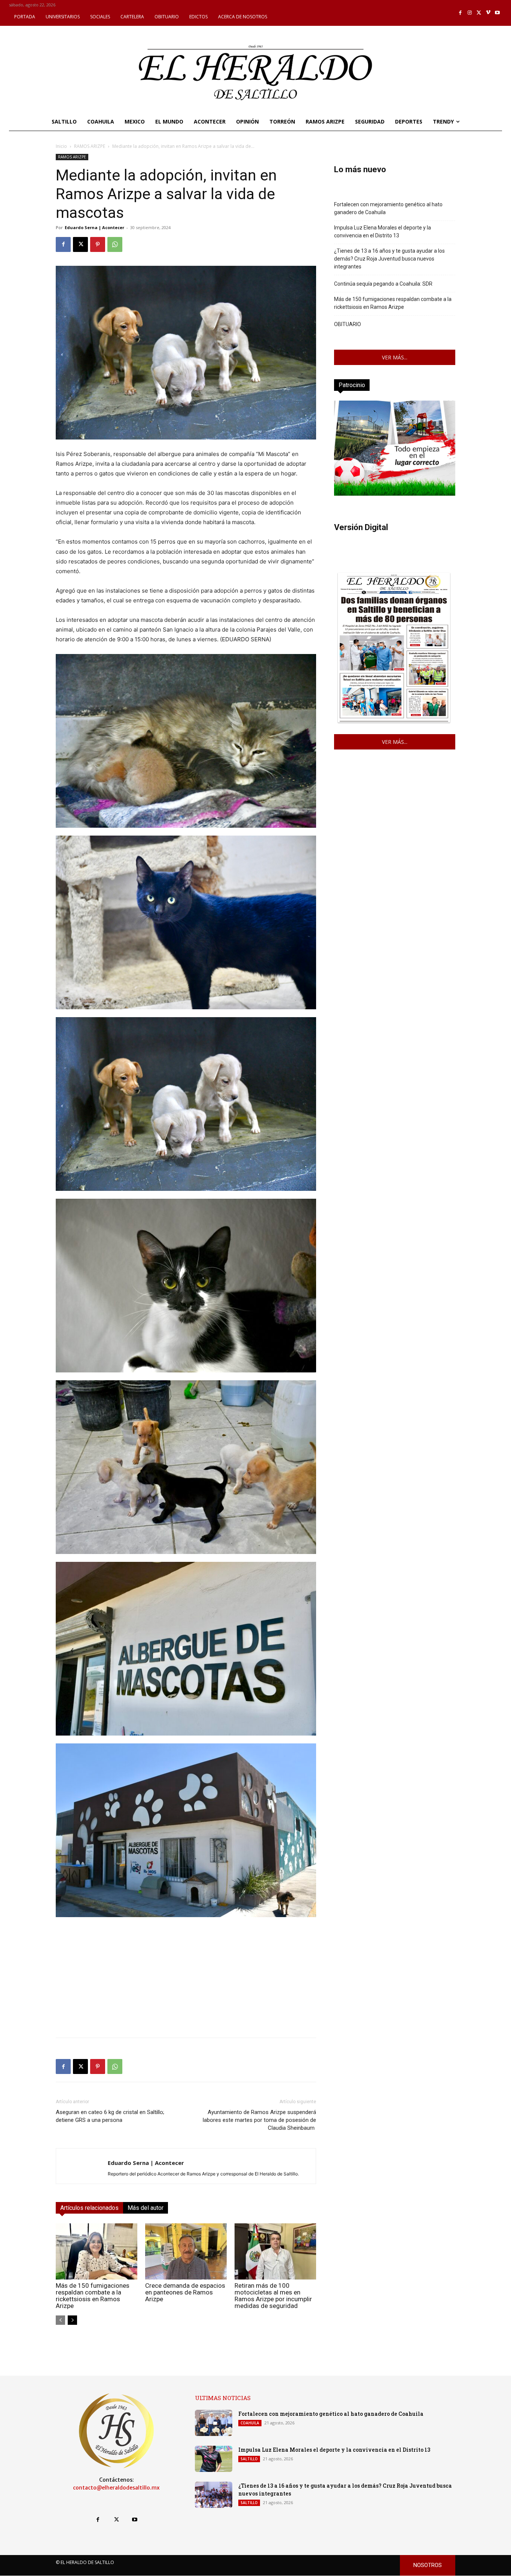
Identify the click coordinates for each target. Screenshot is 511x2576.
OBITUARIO (348, 324)
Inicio (61, 146)
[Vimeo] (488, 13)
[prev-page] (60, 2320)
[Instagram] (470, 13)
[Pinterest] (98, 244)
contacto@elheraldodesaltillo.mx (116, 2488)
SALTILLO (249, 2459)
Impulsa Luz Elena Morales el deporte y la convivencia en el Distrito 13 (383, 232)
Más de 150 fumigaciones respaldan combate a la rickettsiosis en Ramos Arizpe (93, 2296)
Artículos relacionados (89, 2208)
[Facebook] (461, 13)
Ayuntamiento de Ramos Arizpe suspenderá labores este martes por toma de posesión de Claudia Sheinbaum (259, 2120)
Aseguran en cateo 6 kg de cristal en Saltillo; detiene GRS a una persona (110, 2116)
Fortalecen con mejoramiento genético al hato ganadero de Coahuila (388, 208)
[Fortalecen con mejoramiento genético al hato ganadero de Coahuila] (214, 2423)
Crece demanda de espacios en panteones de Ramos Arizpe (185, 2292)
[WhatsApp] (115, 244)
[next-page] (72, 2320)
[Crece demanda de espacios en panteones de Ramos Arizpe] (186, 2251)
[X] (479, 13)
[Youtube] (497, 13)
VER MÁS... (395, 357)
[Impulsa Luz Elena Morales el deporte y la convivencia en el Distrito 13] (214, 2459)
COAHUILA (250, 2423)
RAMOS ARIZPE (90, 146)
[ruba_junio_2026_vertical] (395, 494)
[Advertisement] (186, 1979)
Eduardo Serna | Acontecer (94, 227)
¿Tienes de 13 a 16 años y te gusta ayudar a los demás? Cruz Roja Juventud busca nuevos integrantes (389, 259)
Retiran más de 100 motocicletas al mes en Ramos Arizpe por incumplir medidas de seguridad (273, 2296)
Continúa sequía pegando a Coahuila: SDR (383, 284)
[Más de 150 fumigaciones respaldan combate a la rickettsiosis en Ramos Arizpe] (97, 2251)
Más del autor (146, 2208)
